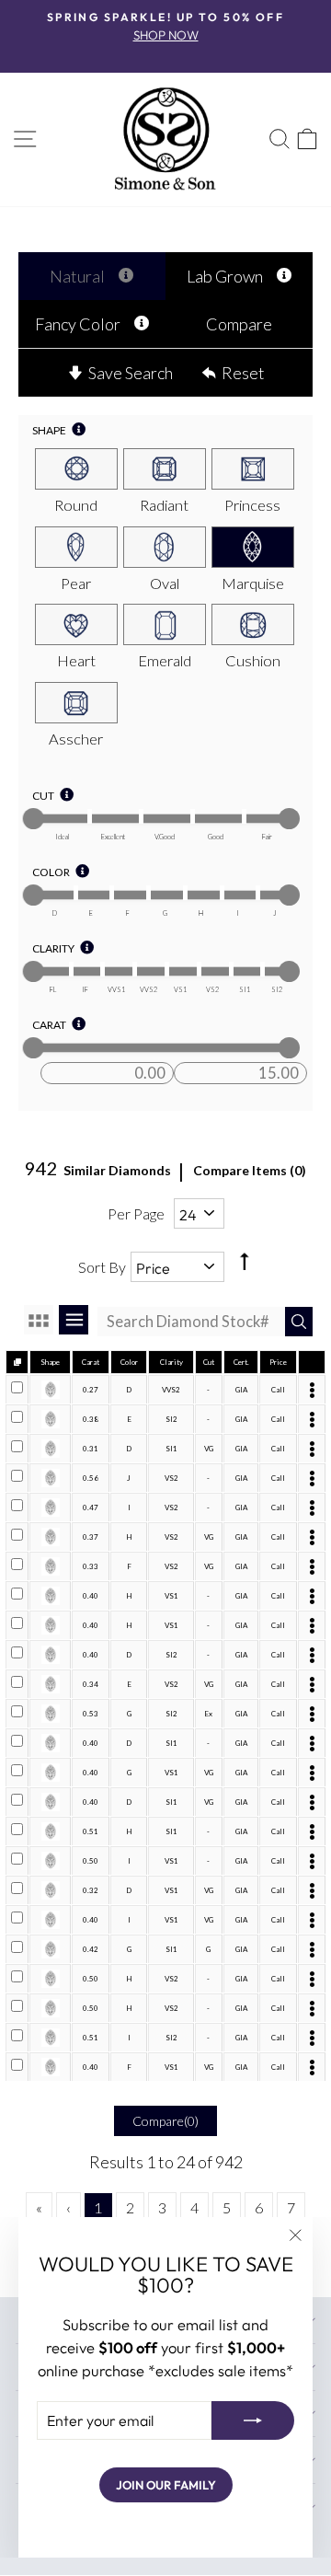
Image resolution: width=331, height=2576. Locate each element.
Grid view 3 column (39, 1320)
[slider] (34, 819)
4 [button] (194, 2207)
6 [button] (259, 2207)
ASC (243, 1246)
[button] (39, 2207)
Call (278, 1390)
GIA (241, 1390)
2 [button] (130, 2207)
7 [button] (291, 2207)
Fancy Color (78, 324)
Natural (77, 276)
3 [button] (162, 2207)
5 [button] (227, 2207)
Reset (243, 373)
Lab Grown (225, 276)
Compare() (165, 2121)
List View (74, 1320)
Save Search (131, 373)
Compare (239, 324)
